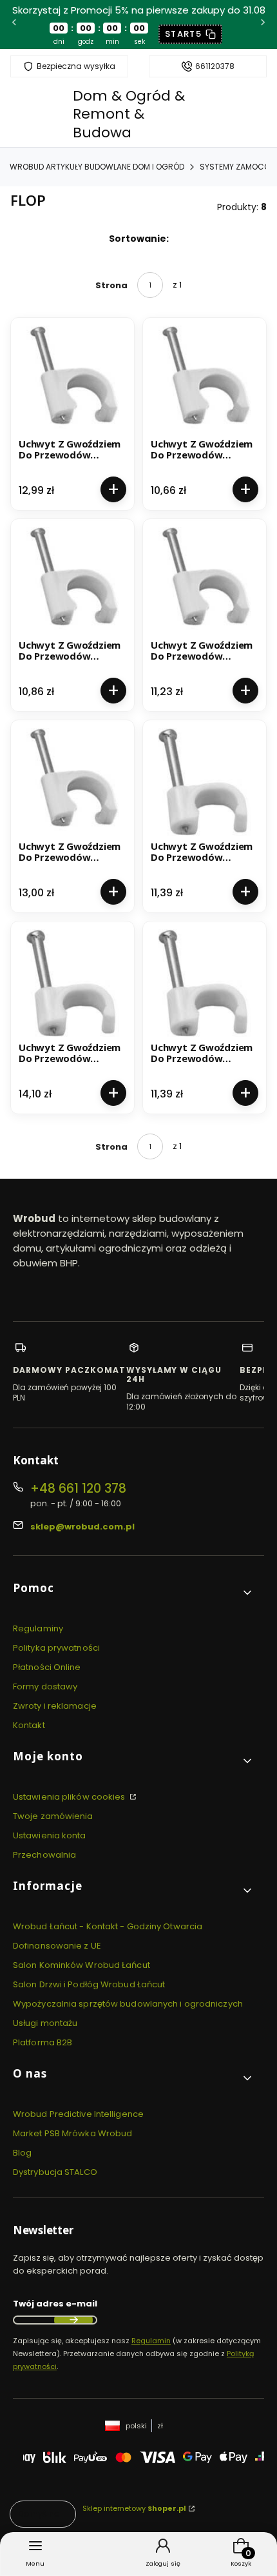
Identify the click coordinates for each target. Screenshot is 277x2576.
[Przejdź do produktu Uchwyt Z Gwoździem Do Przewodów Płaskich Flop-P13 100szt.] (72, 983)
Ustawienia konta (50, 1835)
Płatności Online (47, 1667)
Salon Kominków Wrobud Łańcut (81, 1965)
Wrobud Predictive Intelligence (78, 2114)
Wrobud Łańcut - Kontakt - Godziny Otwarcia (108, 1926)
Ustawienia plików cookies (70, 1797)
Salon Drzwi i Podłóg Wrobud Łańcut (89, 1984)
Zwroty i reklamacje (55, 1706)
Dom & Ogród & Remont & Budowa (129, 114)
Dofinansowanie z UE (57, 1946)
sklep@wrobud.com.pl (82, 1527)
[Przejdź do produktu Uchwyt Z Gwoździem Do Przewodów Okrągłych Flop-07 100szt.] (205, 581)
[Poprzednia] (14, 24)
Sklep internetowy (134, 2508)
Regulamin (151, 2341)
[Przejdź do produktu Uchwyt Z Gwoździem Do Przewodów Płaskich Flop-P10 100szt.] (205, 782)
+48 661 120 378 (78, 1489)
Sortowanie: (139, 239)
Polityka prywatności (56, 1648)
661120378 (215, 66)
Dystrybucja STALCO (55, 2172)
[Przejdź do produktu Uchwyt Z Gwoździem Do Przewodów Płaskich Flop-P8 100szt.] (205, 983)
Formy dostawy (45, 1686)
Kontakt (29, 1725)
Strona (111, 285)
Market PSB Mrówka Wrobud (72, 2133)
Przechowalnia (44, 1855)
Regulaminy (38, 1628)
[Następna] (263, 24)
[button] (133, 1593)
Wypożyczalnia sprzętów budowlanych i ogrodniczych (128, 2004)
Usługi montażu (45, 2023)
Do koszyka (113, 489)
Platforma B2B (43, 2042)
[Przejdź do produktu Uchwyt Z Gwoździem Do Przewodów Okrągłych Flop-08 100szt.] (72, 782)
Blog (22, 2153)
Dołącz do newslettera (73, 2320)
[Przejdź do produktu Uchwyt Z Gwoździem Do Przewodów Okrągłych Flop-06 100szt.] (72, 581)
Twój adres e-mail (55, 2304)
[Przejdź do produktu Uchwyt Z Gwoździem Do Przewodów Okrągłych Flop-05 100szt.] (205, 379)
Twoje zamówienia (53, 1816)
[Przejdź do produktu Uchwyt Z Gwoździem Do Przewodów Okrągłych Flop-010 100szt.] (72, 379)
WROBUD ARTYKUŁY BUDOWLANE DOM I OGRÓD (97, 167)
